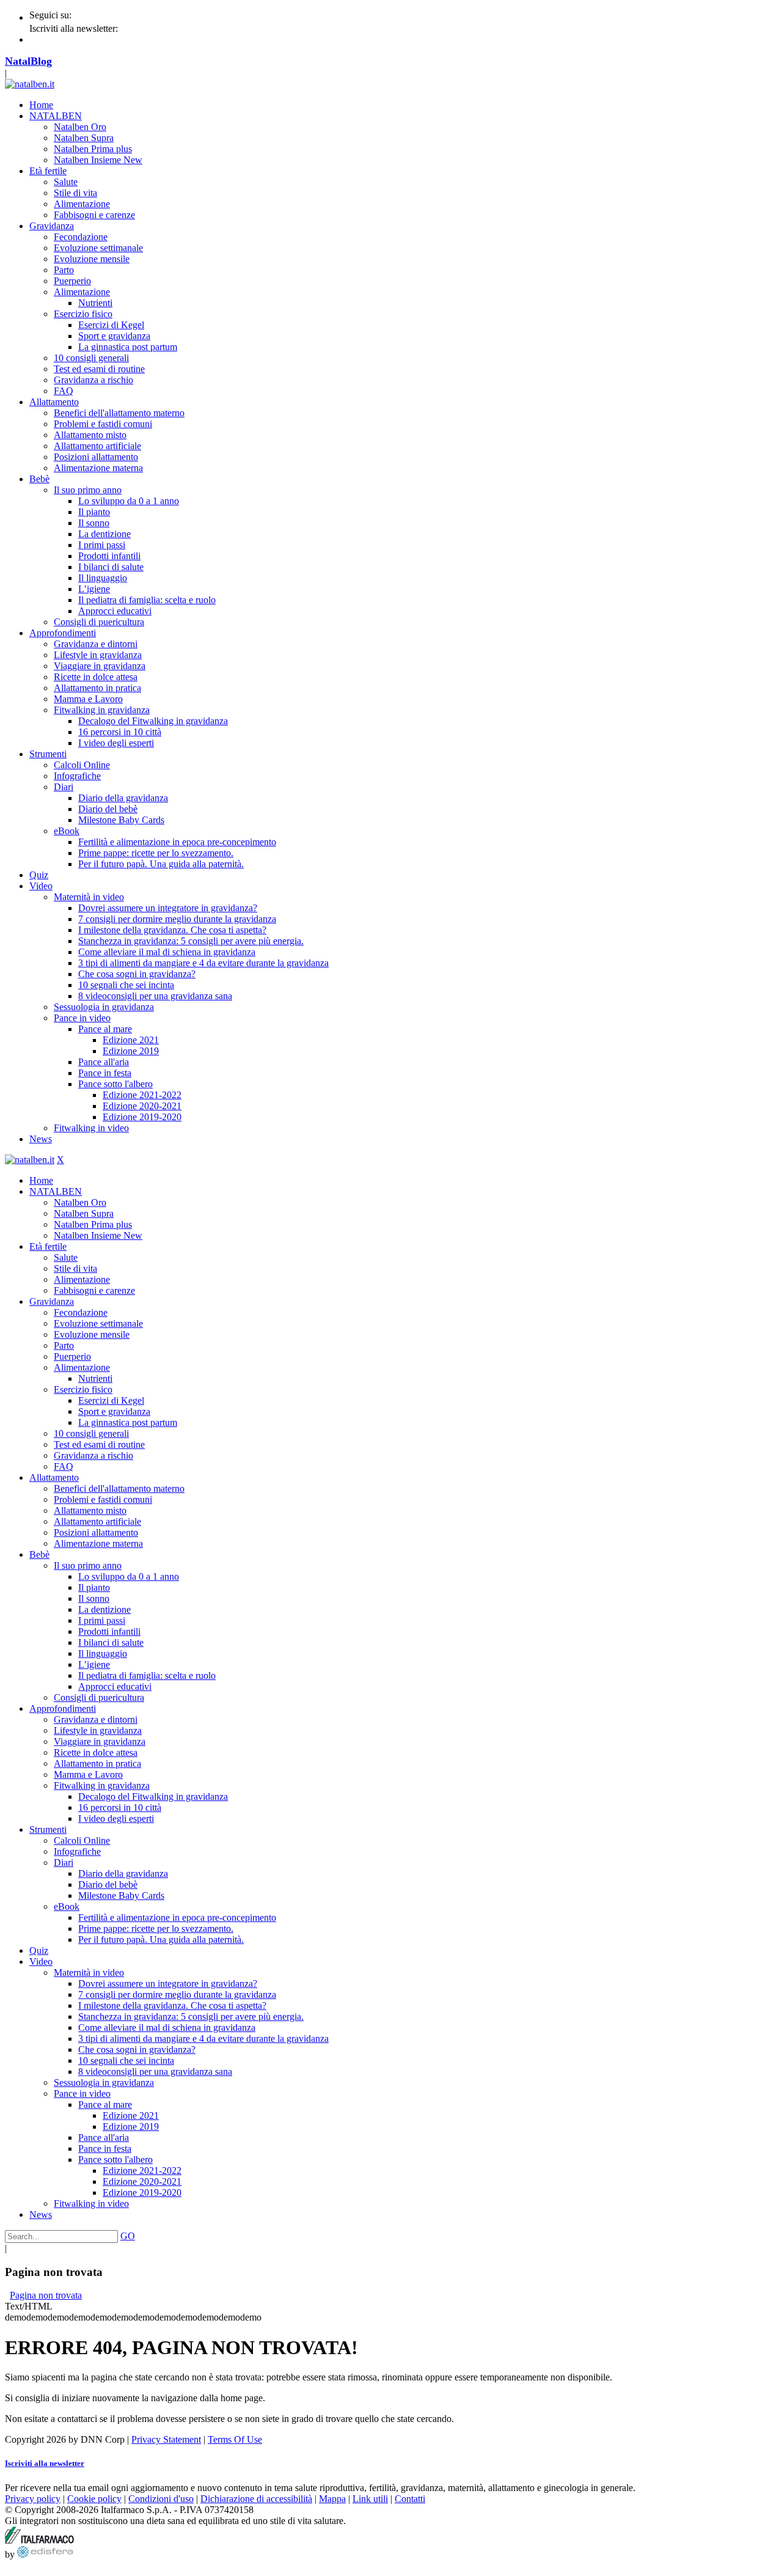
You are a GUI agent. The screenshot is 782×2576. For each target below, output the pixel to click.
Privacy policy (33, 2499)
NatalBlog (28, 61)
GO (128, 2236)
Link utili (370, 2499)
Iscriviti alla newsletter (45, 2463)
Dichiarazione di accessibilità (256, 2499)
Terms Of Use (235, 2439)
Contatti (410, 2499)
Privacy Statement (166, 2439)
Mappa (332, 2499)
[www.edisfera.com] (45, 2554)
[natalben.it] (30, 84)
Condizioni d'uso (161, 2499)
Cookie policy (94, 2499)
